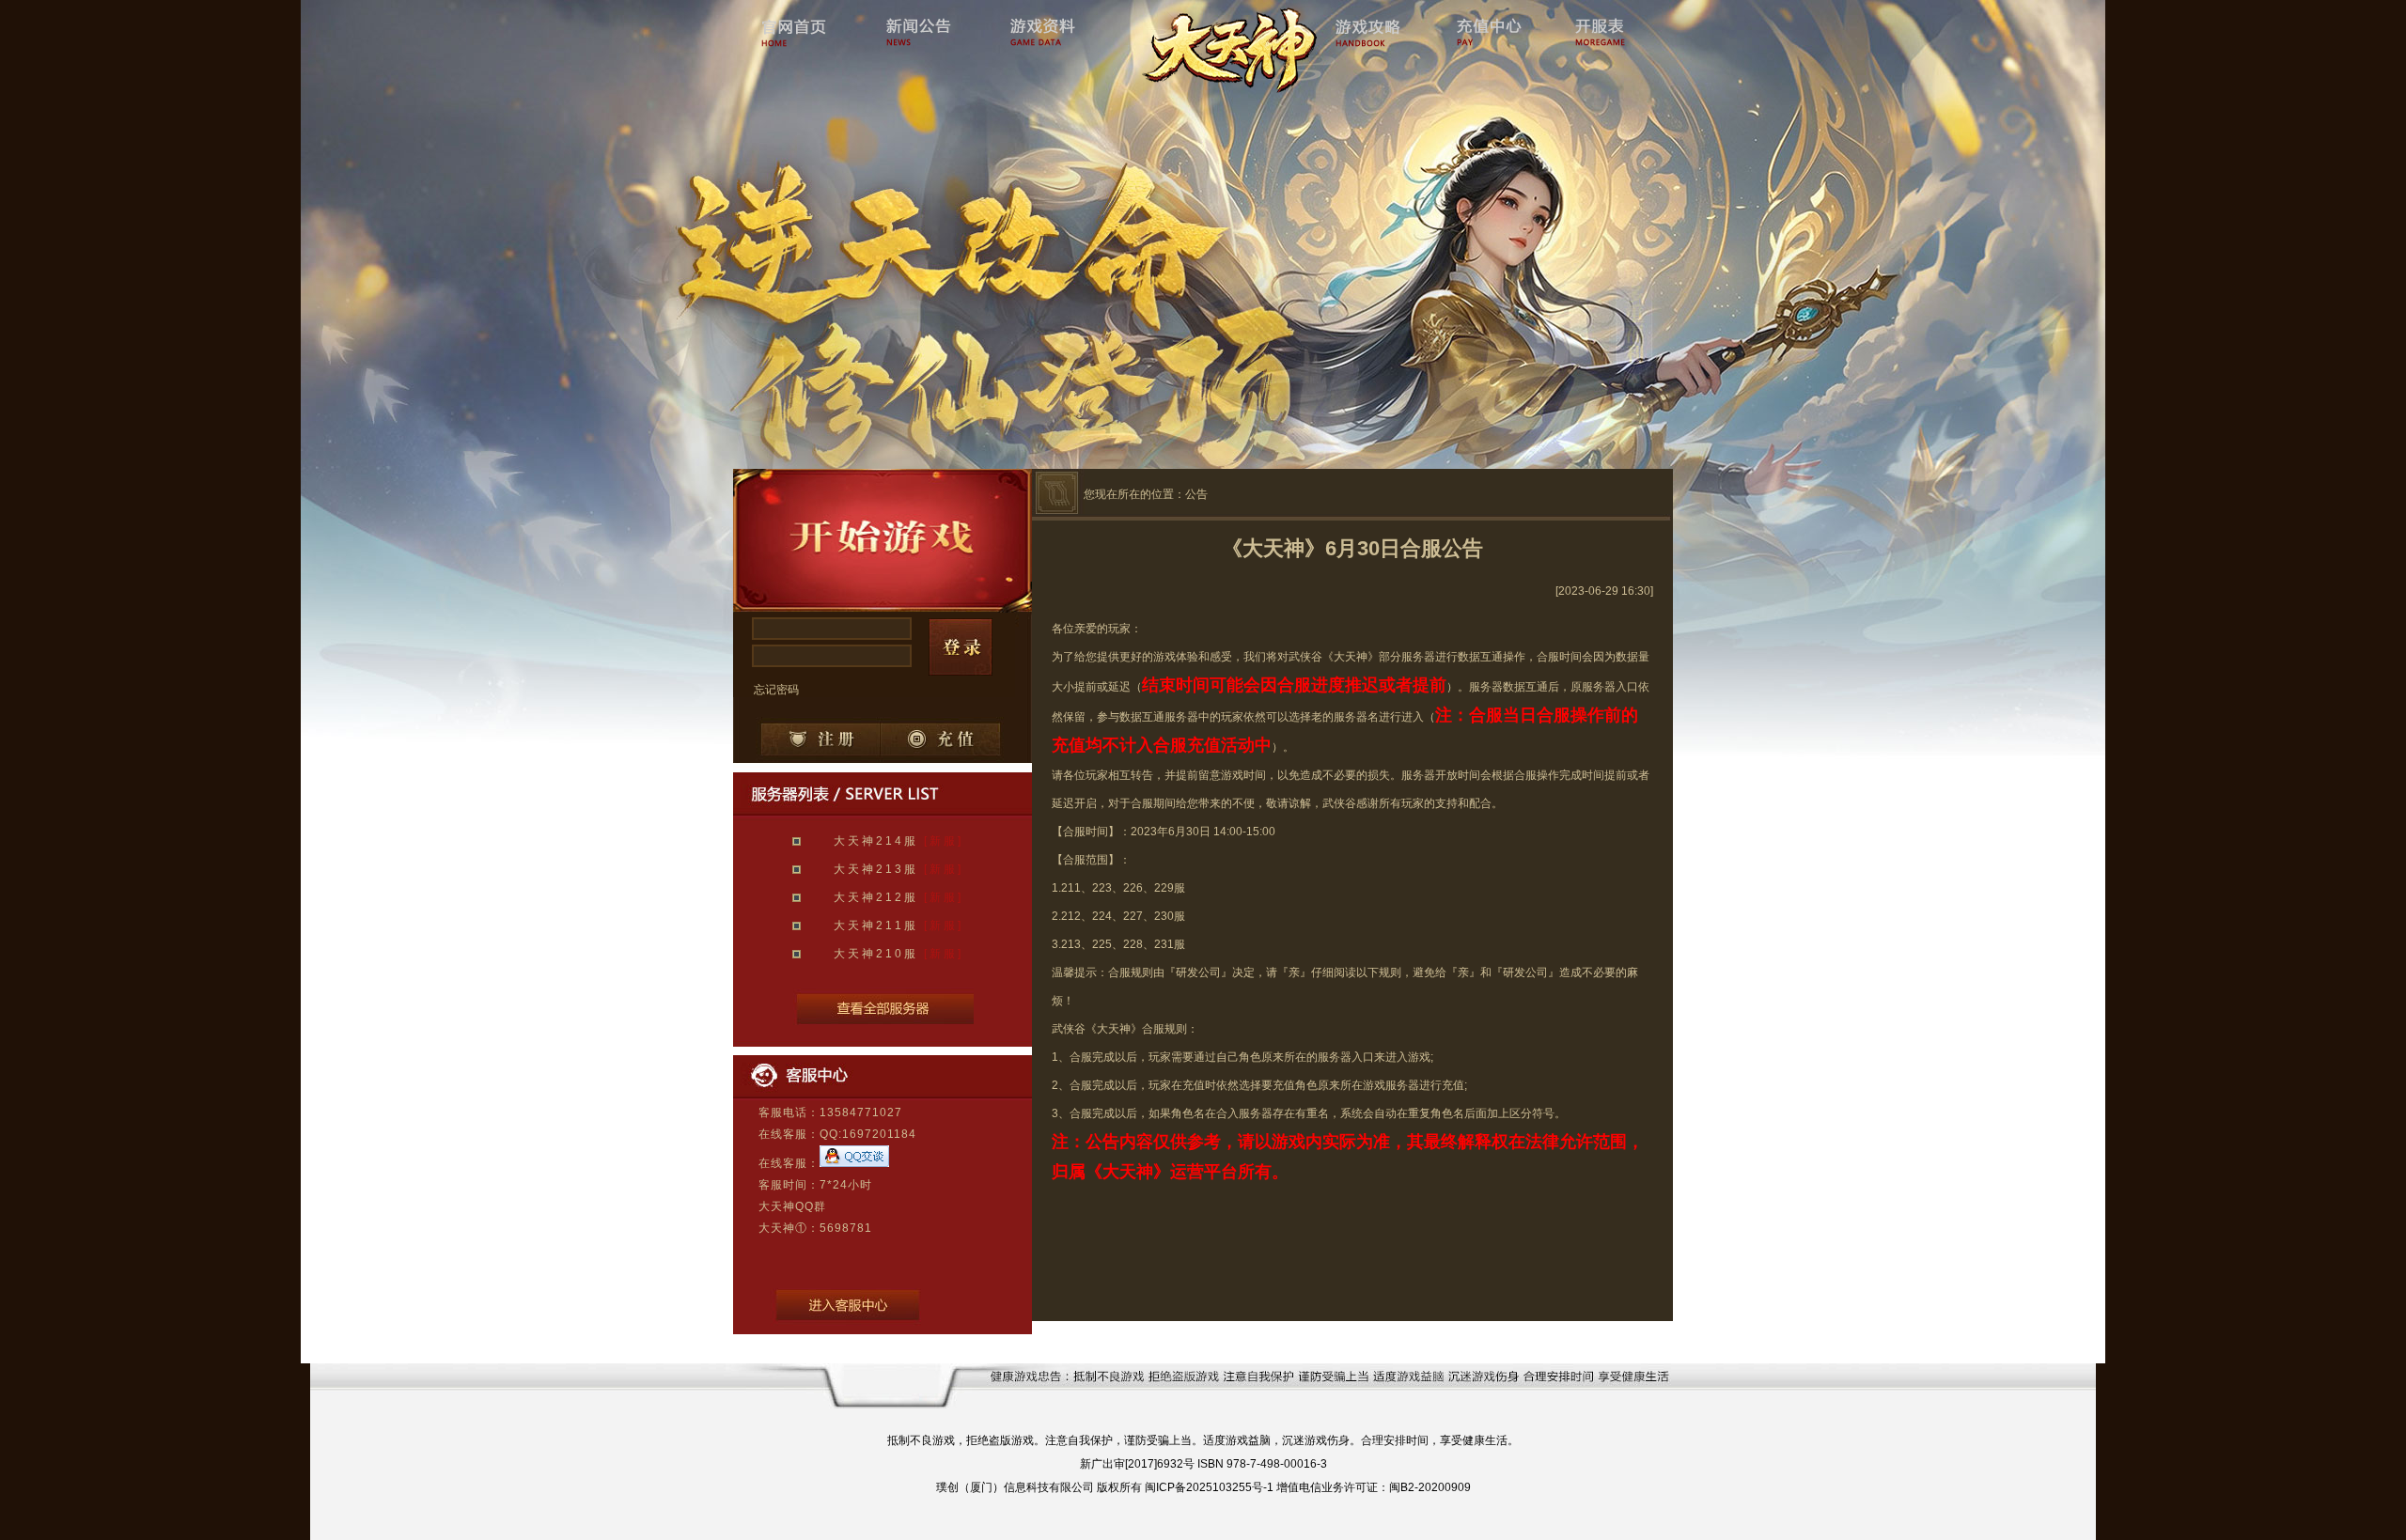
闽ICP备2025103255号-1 (1209, 1487)
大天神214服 (876, 841)
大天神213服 (876, 869)
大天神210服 (876, 954)
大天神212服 (876, 897)
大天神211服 (876, 926)
